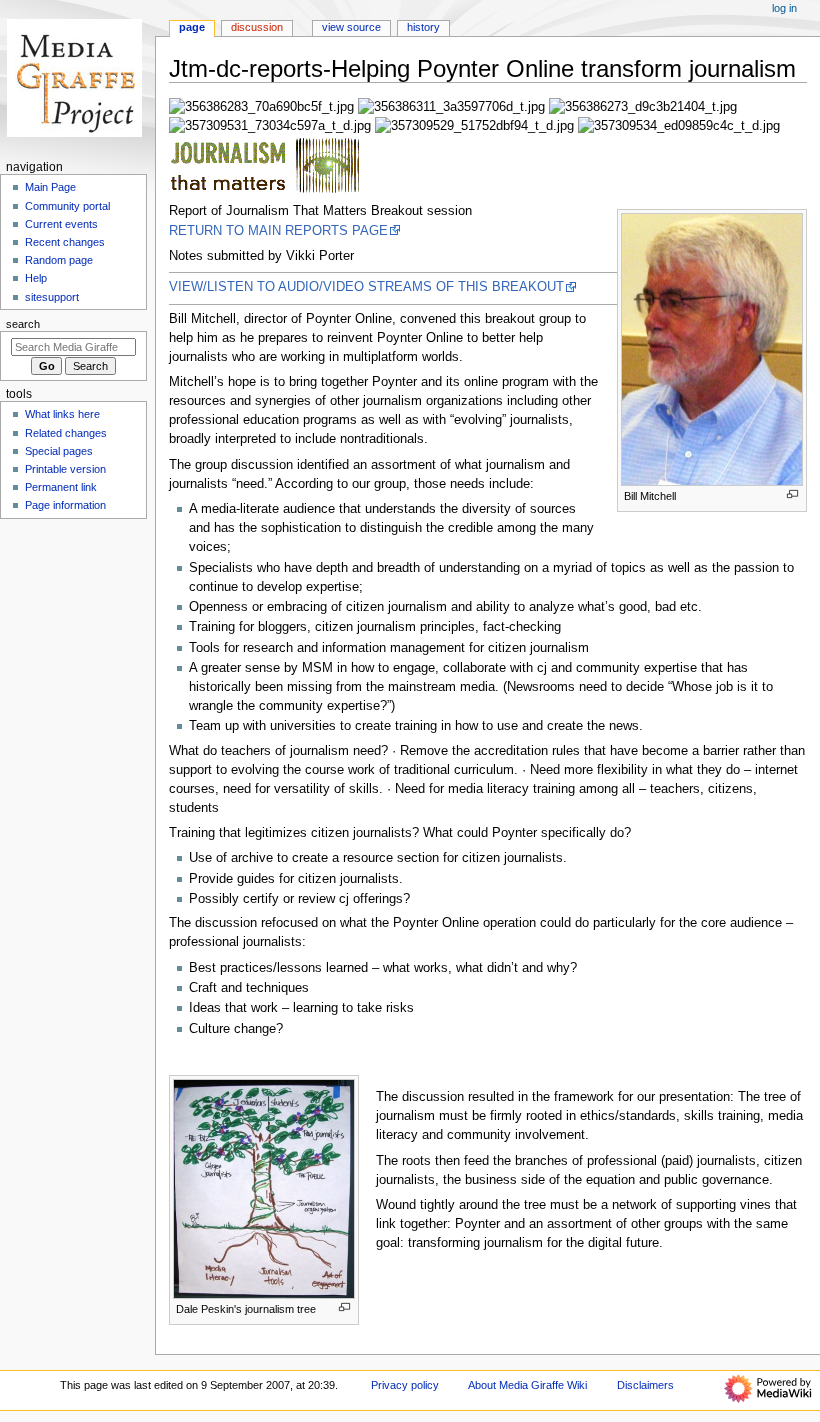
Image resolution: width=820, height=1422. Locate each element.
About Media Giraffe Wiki (527, 1385)
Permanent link (61, 487)
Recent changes (65, 242)
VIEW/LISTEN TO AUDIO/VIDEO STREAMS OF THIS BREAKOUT (366, 287)
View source (351, 27)
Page (192, 27)
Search (23, 324)
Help (36, 278)
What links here (62, 414)
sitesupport (52, 297)
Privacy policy (405, 1385)
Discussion (257, 27)
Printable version (65, 469)
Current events (61, 224)
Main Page (50, 187)
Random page (59, 260)
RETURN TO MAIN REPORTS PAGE (278, 231)
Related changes (66, 433)
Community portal (67, 206)
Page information (65, 505)
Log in (784, 8)
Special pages (59, 451)
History (423, 27)
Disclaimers (645, 1385)
